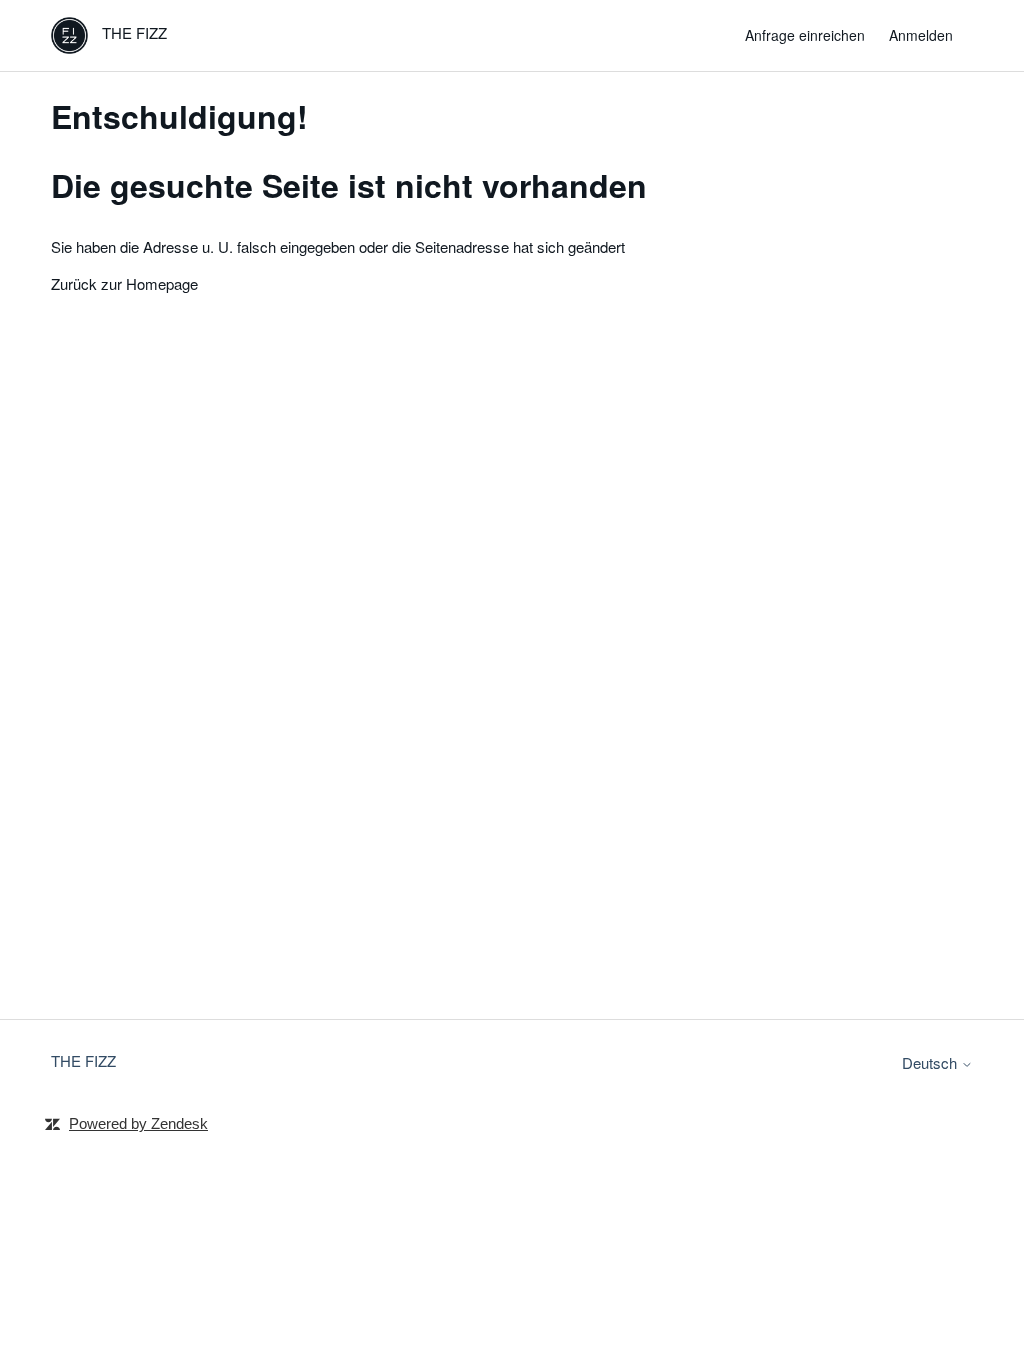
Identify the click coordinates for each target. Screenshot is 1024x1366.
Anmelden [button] (921, 35)
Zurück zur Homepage (124, 283)
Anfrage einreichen (805, 35)
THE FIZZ (83, 1060)
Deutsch (931, 1062)
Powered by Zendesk (138, 1123)
